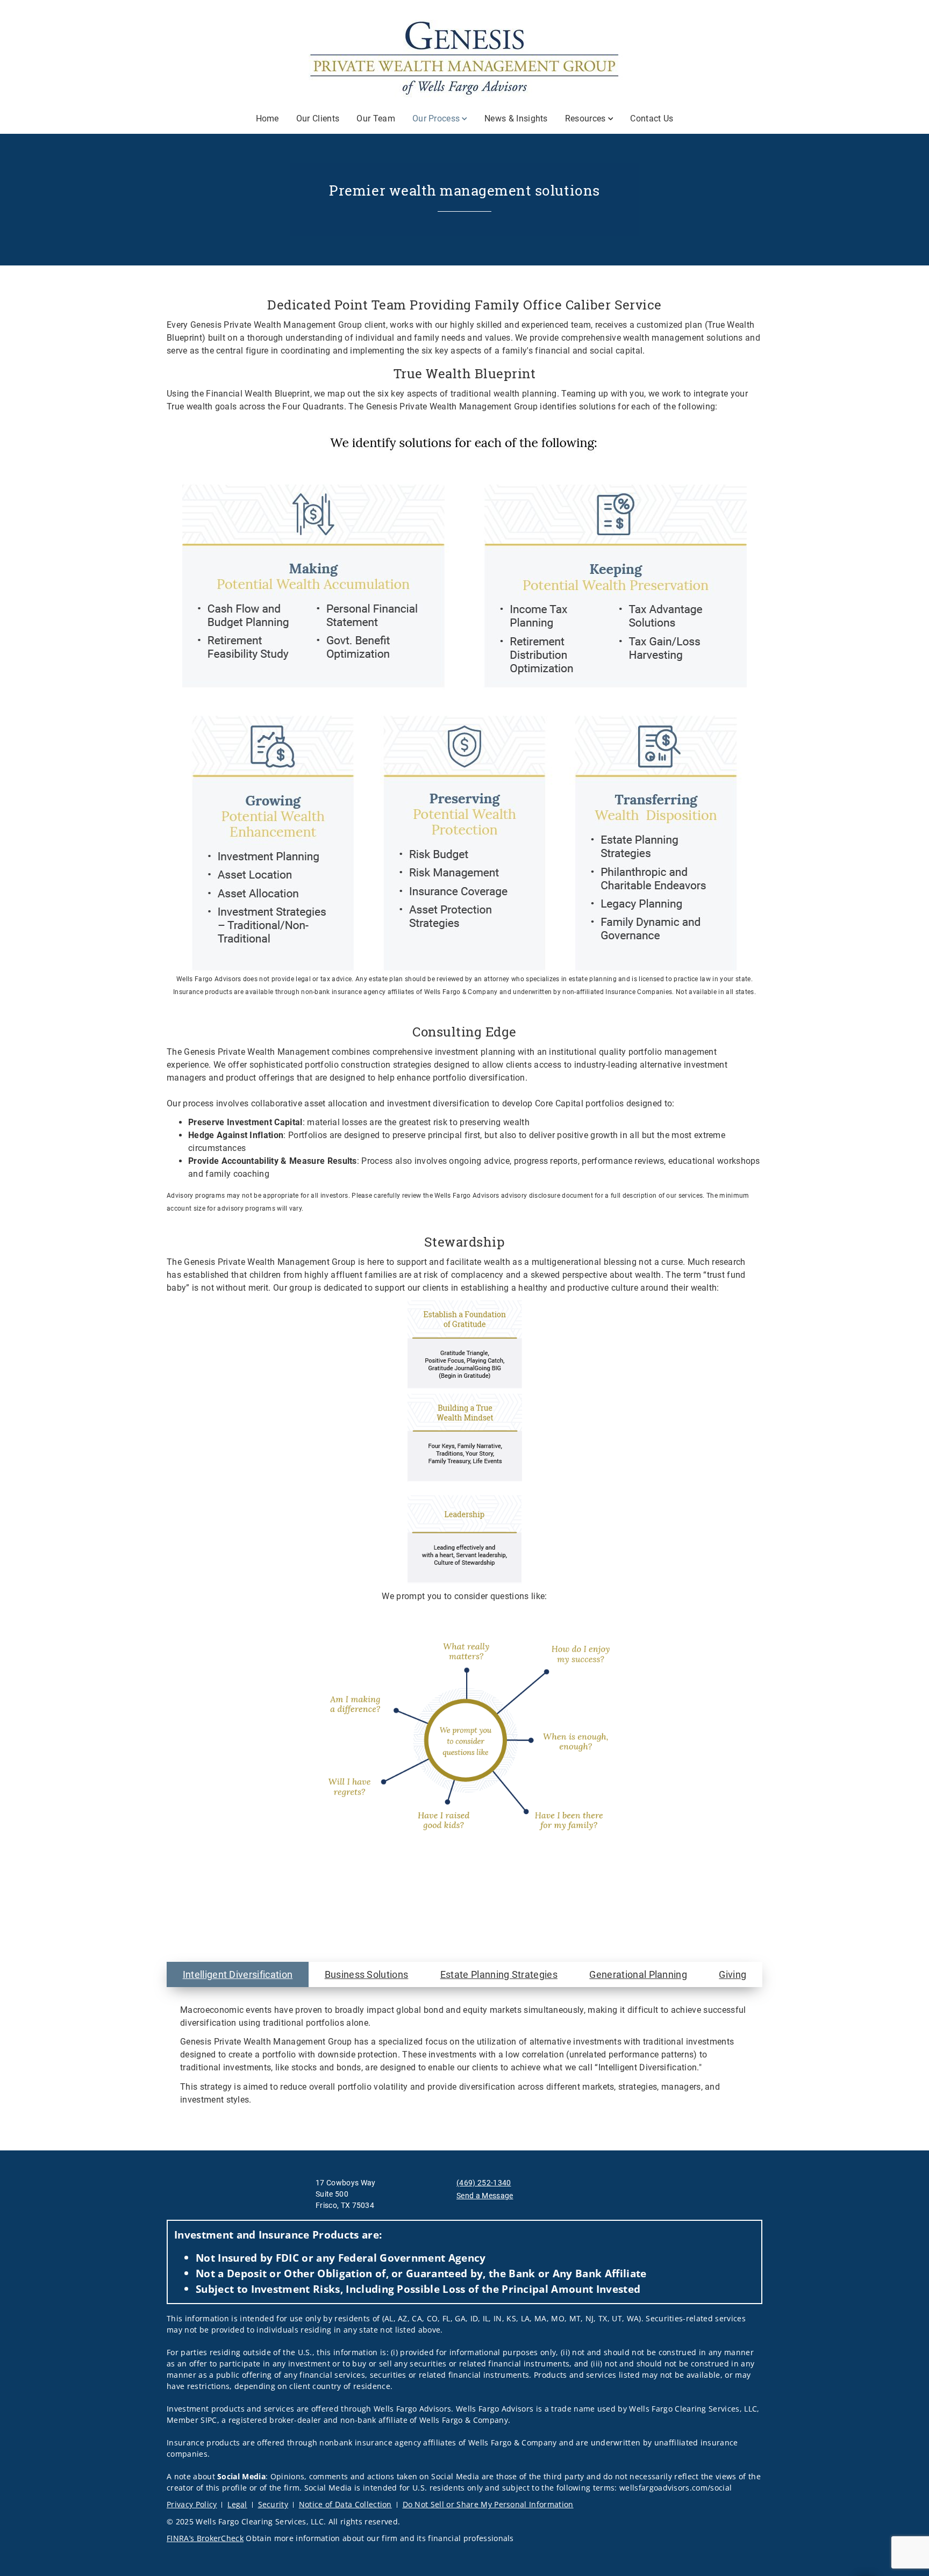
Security (273, 2504)
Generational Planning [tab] (638, 1974)
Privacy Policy (192, 2504)
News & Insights (516, 118)
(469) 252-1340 (484, 2183)
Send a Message (485, 2196)
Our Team (376, 118)
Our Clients (318, 118)
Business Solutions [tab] (367, 1974)
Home (267, 118)
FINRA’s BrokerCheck (205, 2538)
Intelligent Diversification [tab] (238, 1974)
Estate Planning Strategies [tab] (499, 1974)
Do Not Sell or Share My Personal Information (488, 2504)
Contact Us (652, 118)
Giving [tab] (733, 1974)
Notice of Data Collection (345, 2504)
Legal (237, 2504)
